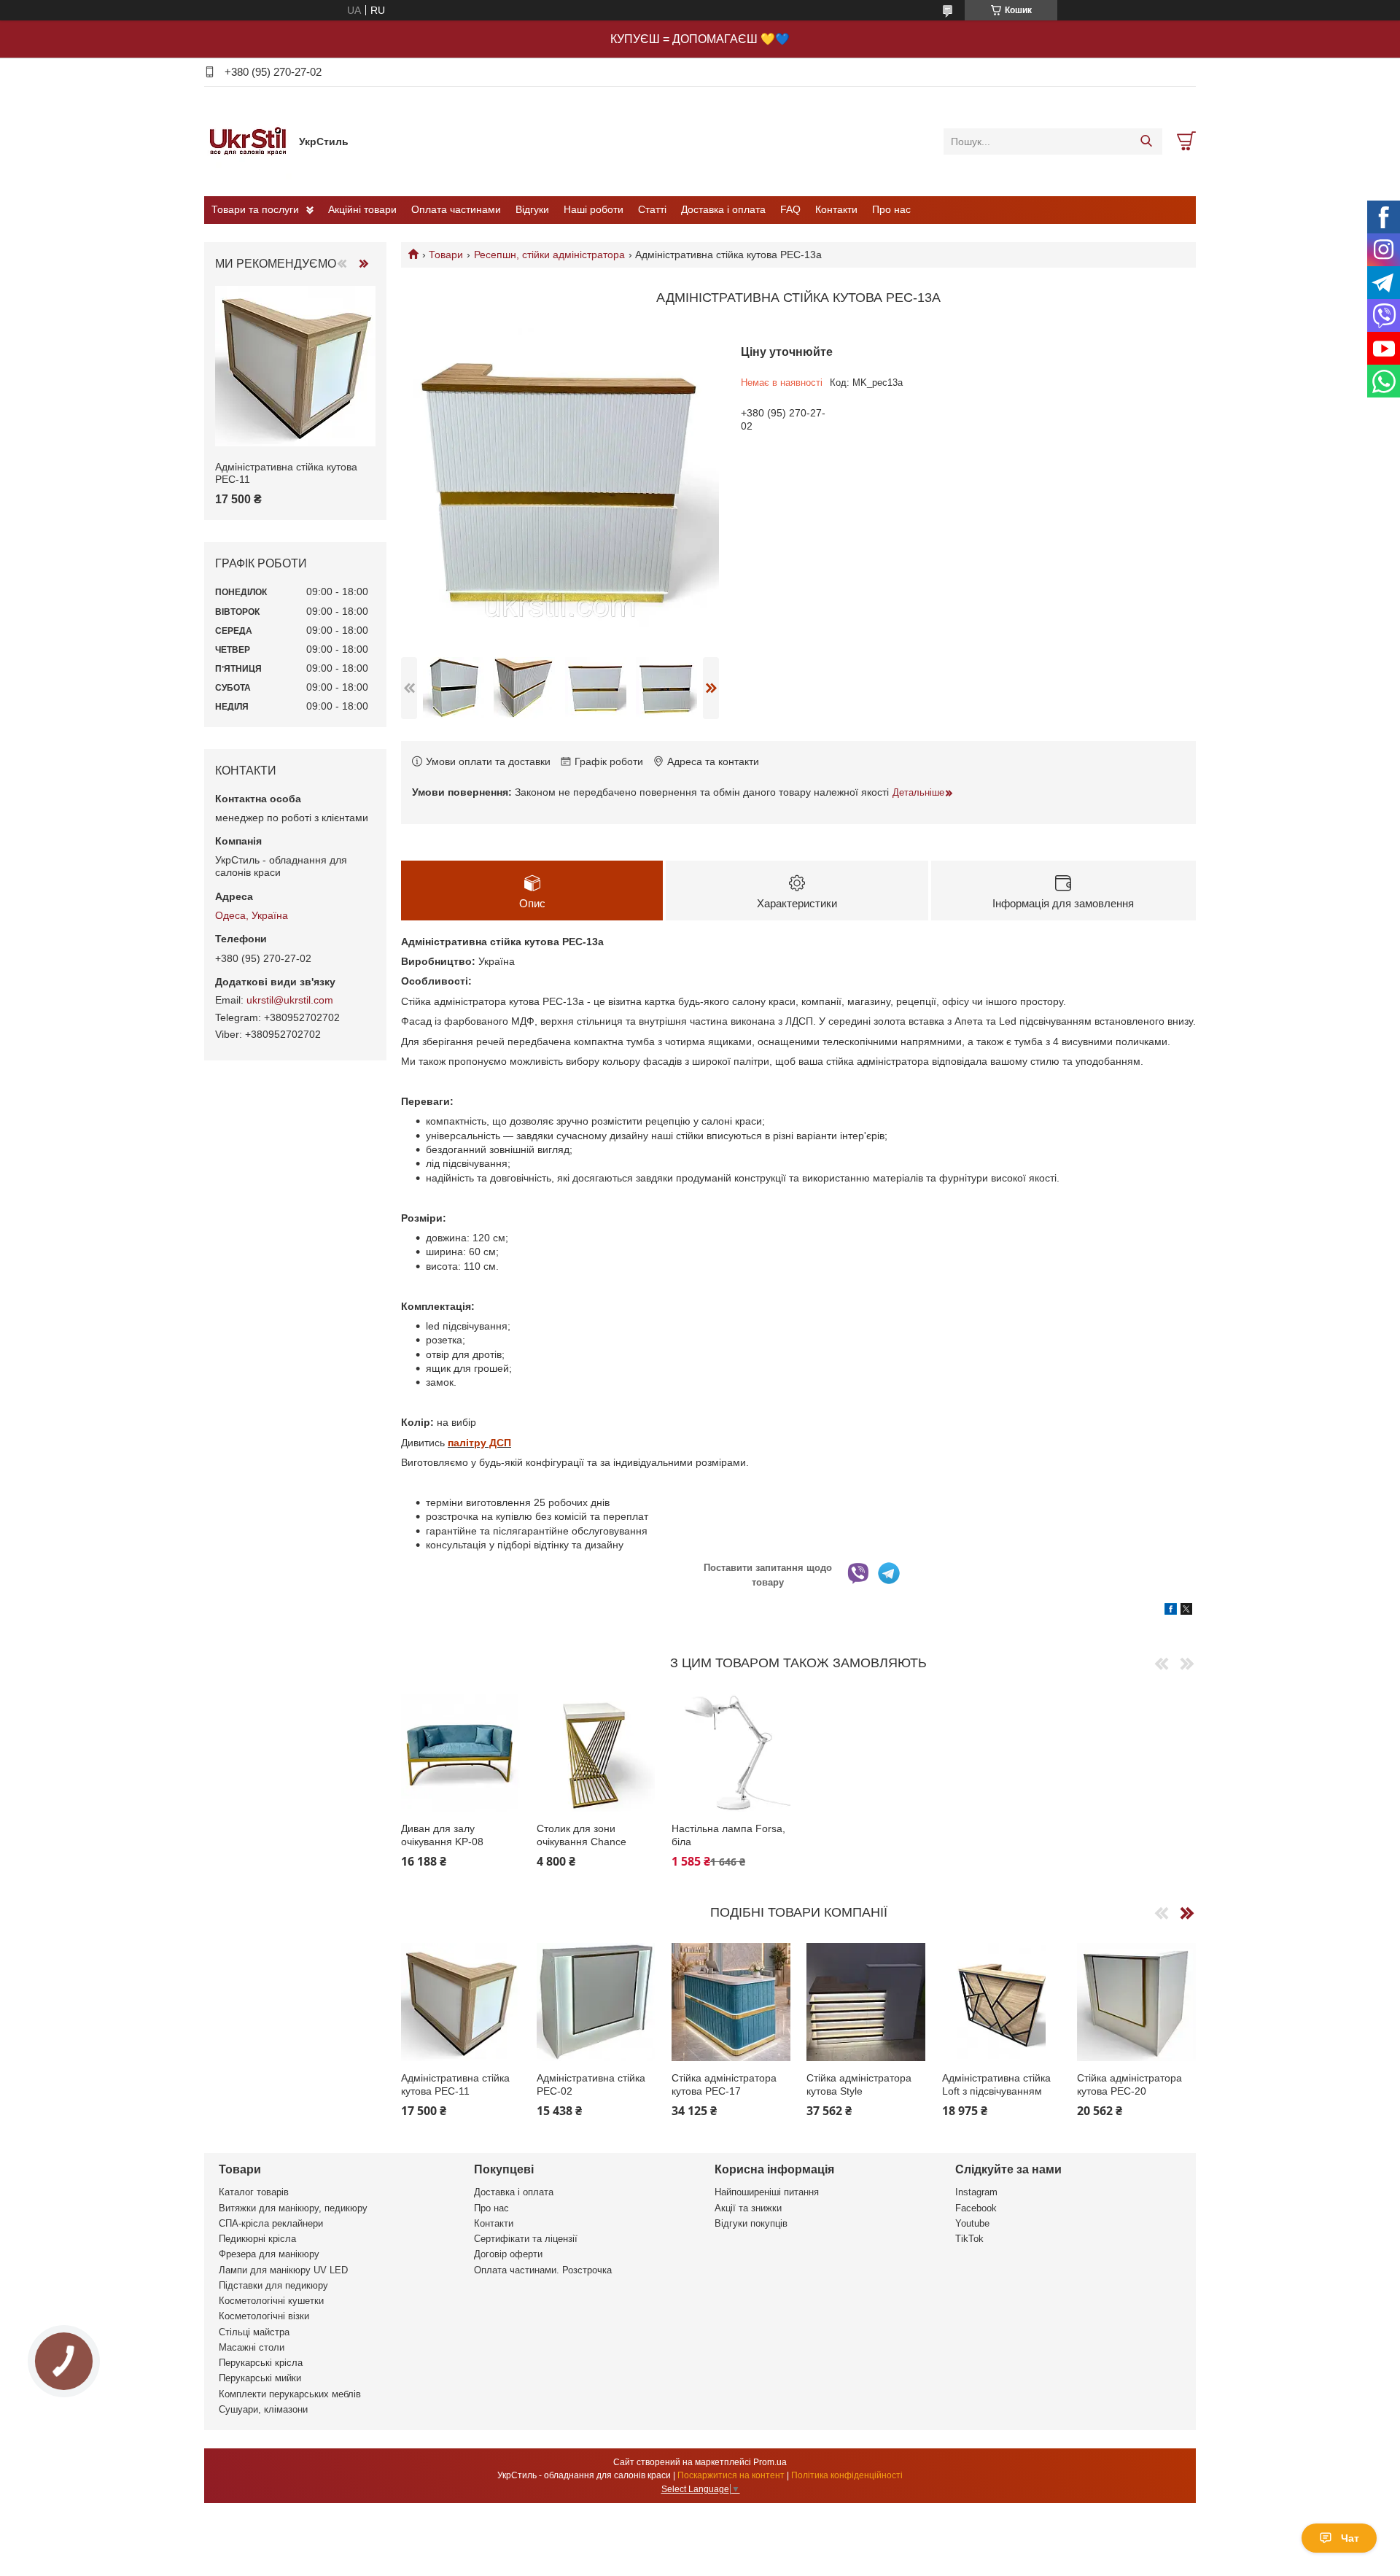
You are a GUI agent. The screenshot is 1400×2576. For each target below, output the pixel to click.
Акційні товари (362, 209)
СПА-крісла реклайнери (271, 2223)
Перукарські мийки (260, 2378)
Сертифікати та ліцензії (526, 2239)
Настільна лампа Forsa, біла (728, 1835)
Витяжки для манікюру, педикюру (293, 2208)
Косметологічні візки (264, 2316)
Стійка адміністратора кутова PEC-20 (1129, 2084)
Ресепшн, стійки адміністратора (549, 255)
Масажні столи (252, 2347)
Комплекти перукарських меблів (290, 2394)
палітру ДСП (479, 1443)
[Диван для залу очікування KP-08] (460, 1753)
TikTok (969, 2239)
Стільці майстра (254, 2332)
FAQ (790, 209)
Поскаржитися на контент (731, 2475)
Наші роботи (594, 209)
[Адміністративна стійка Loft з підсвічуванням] (1002, 2002)
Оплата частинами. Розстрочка (543, 2270)
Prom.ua (770, 2462)
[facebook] (1171, 1611)
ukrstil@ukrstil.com (290, 1000)
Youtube (972, 2223)
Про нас (891, 209)
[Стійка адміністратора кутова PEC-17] (731, 2002)
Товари (446, 255)
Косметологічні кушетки (271, 2301)
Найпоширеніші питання (767, 2192)
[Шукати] (1146, 141)
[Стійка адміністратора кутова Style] (866, 2002)
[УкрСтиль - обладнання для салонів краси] (248, 141)
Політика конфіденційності (847, 2475)
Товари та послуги (255, 209)
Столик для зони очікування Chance (582, 1835)
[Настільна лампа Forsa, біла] (731, 1753)
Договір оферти (508, 2254)
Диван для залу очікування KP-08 (442, 1835)
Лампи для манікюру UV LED (283, 2270)
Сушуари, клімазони (263, 2409)
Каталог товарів (254, 2192)
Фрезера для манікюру (269, 2254)
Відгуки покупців (751, 2223)
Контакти (836, 209)
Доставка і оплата (723, 209)
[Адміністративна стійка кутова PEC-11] (460, 2002)
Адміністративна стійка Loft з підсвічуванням (996, 2084)
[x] (1186, 1611)
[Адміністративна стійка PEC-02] (596, 2002)
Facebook (976, 2208)
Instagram (976, 2192)
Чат (1350, 2538)
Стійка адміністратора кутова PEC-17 (724, 2084)
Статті (652, 209)
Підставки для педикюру (273, 2285)
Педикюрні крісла (257, 2239)
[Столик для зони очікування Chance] (596, 1753)
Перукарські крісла (261, 2363)
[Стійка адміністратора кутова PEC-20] (1136, 2002)
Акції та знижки (748, 2208)
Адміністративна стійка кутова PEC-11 (455, 2084)
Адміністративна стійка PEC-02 (591, 2084)
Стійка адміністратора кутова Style (859, 2084)
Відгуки (532, 209)
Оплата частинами (456, 209)
